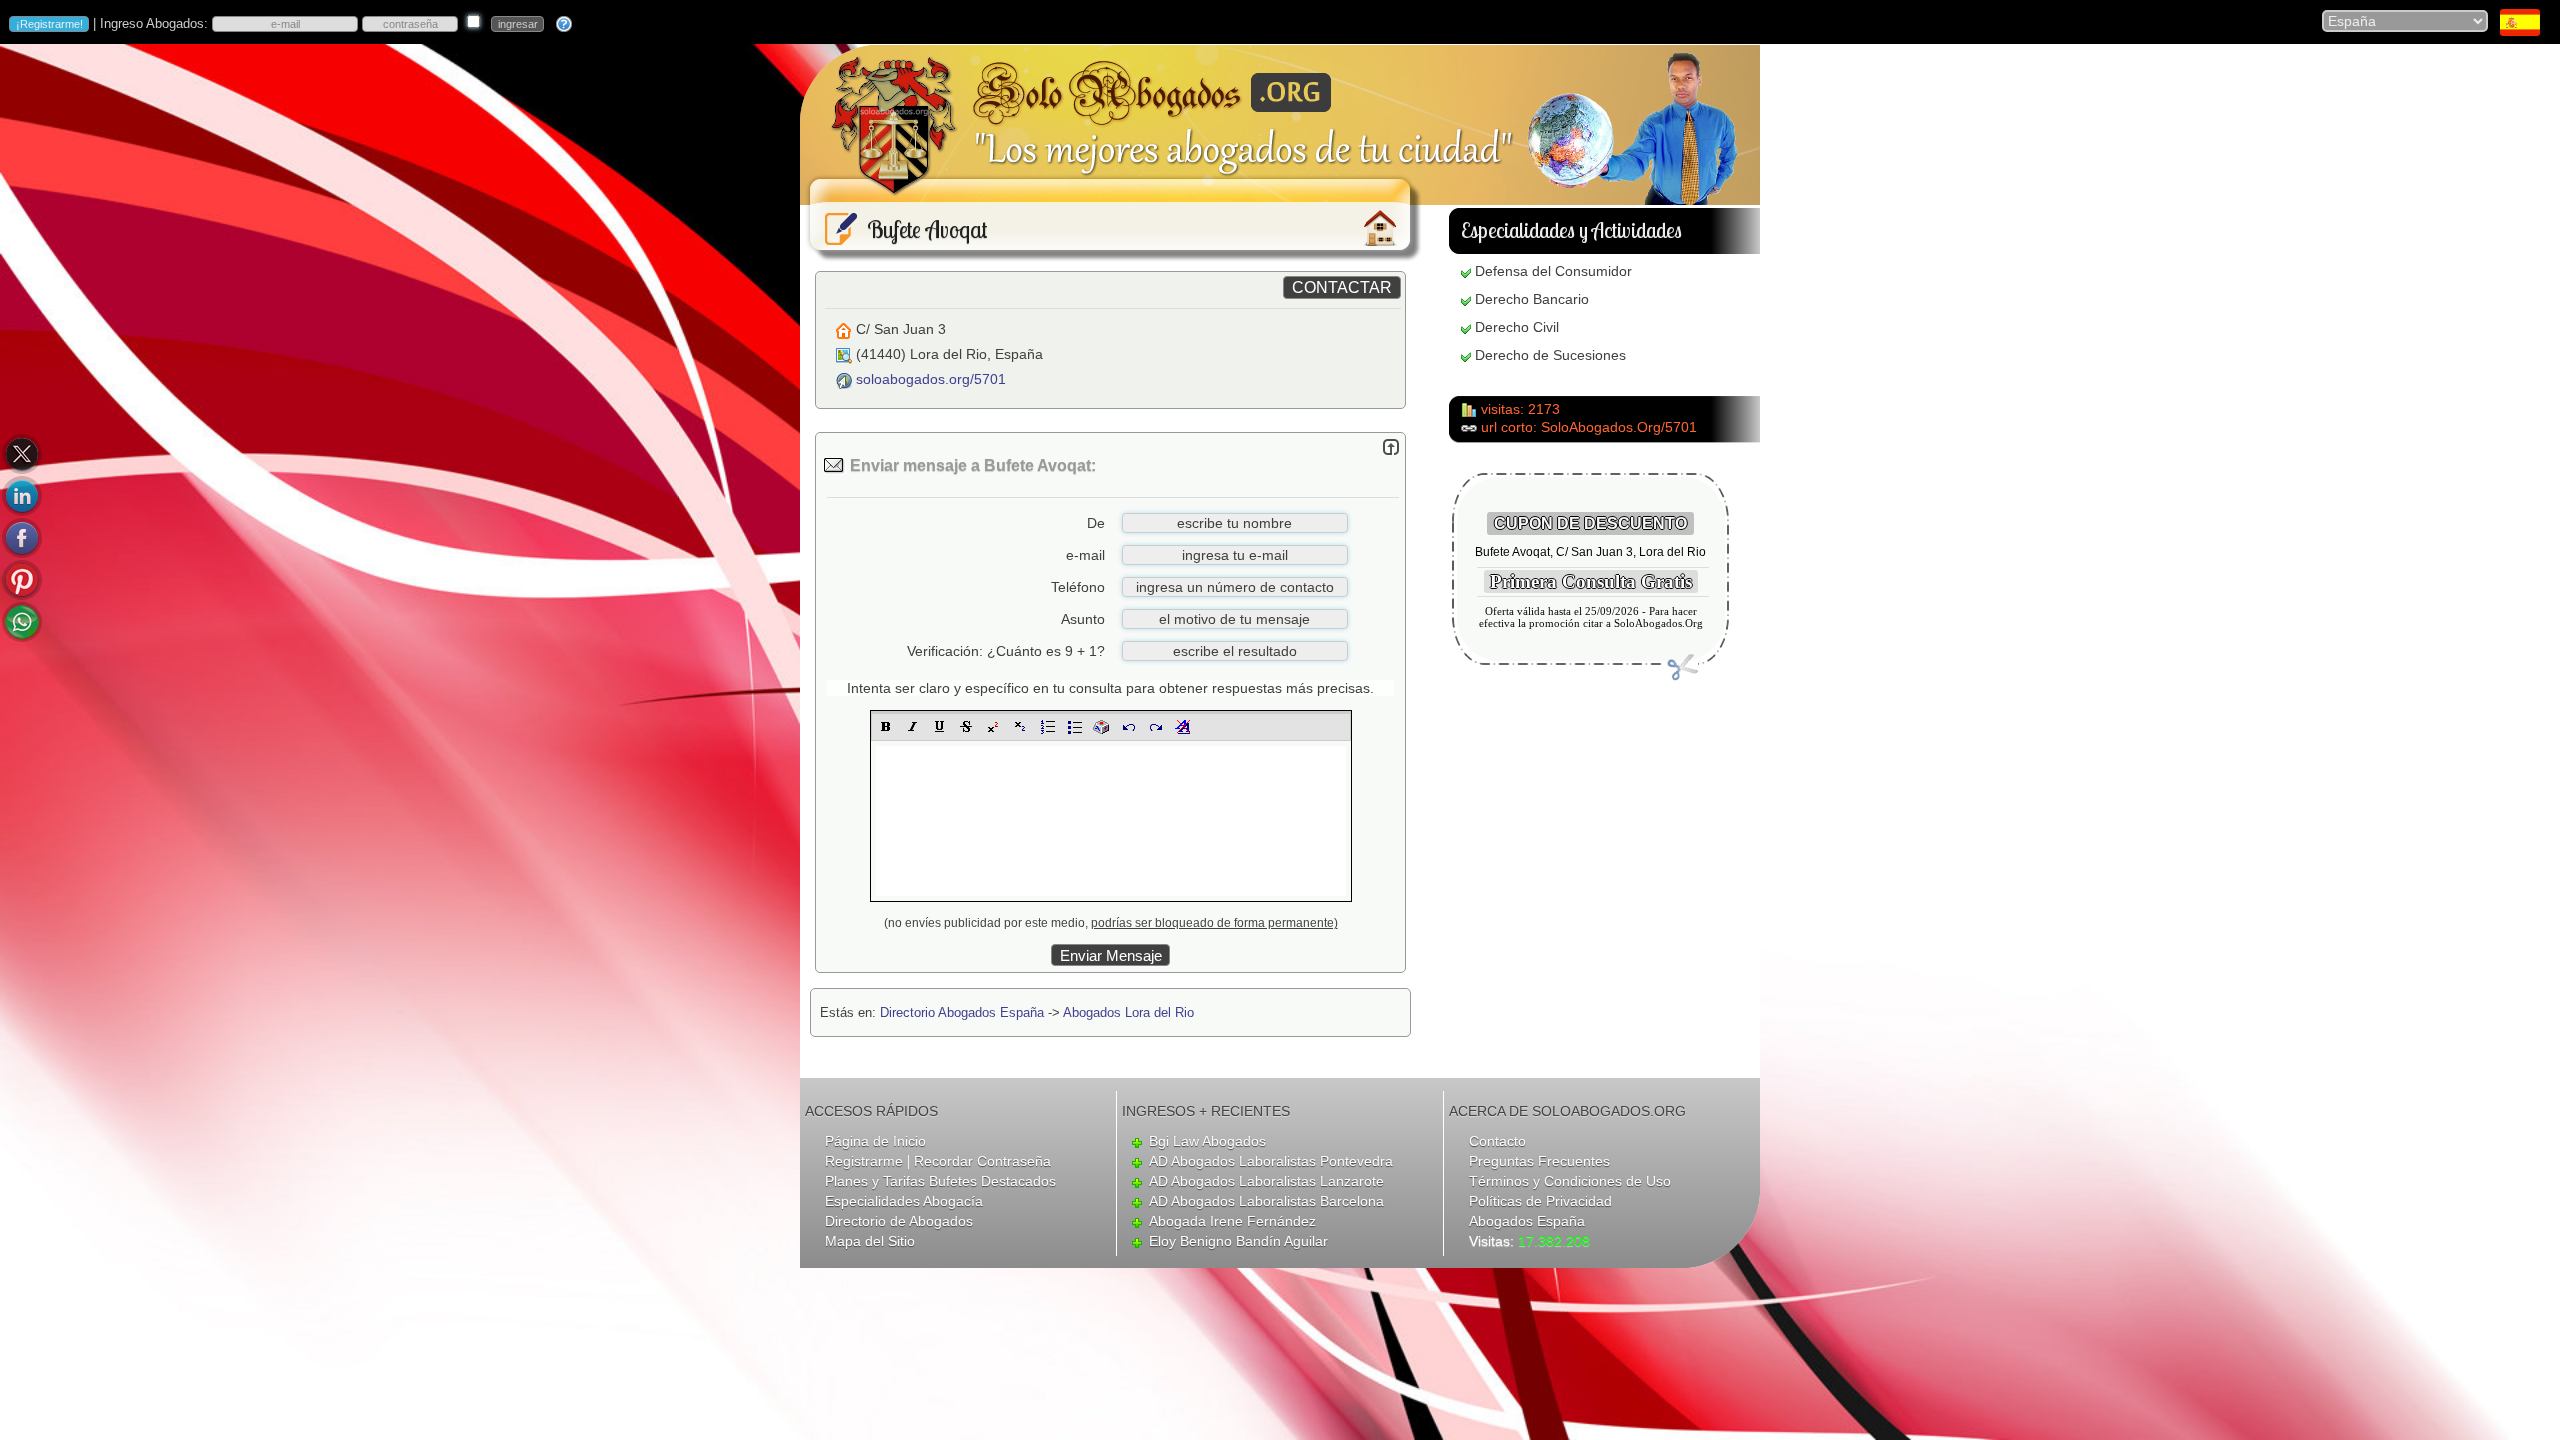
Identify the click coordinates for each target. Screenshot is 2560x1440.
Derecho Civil (1517, 327)
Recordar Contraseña (982, 1161)
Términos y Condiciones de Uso (1570, 1181)
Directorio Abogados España (962, 1012)
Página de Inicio (875, 1141)
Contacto (1497, 1141)
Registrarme (864, 1161)
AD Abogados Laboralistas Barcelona (1266, 1201)
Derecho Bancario (1532, 299)
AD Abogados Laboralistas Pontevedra (1271, 1161)
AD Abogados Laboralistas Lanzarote (1266, 1181)
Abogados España (1527, 1221)
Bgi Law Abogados (1207, 1141)
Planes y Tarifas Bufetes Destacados (940, 1181)
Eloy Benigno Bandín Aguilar (1238, 1241)
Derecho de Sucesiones (1550, 355)
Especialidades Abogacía (904, 1201)
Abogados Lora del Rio (1128, 1012)
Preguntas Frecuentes (1539, 1161)
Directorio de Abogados (899, 1221)
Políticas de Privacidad (1540, 1201)
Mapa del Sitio (870, 1241)
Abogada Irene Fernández (1232, 1221)
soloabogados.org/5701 (931, 379)
